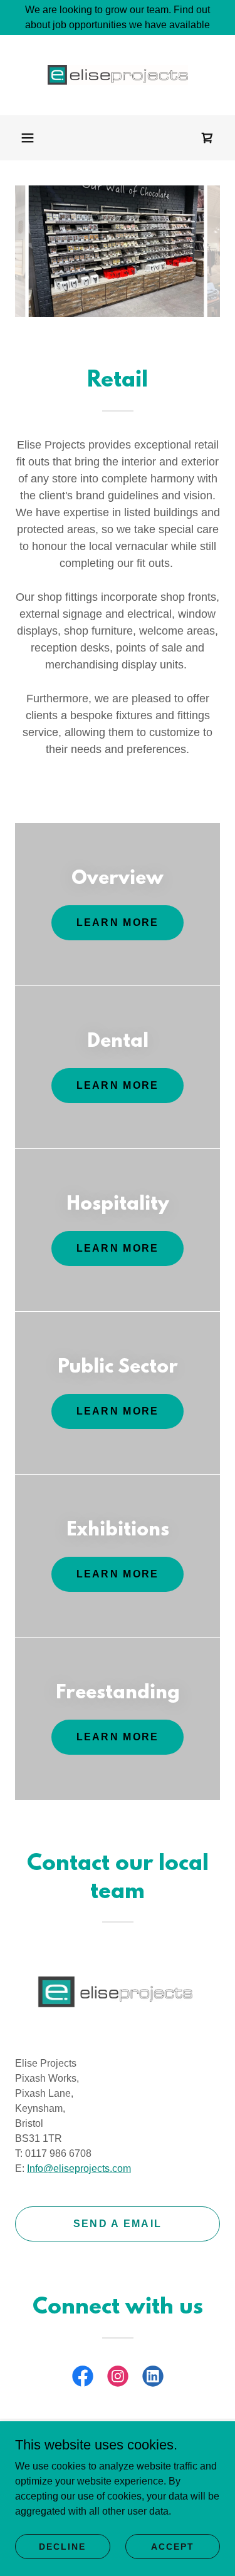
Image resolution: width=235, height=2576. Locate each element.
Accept (173, 2546)
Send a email (118, 2224)
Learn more (118, 922)
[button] (28, 138)
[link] (118, 75)
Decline (62, 2546)
